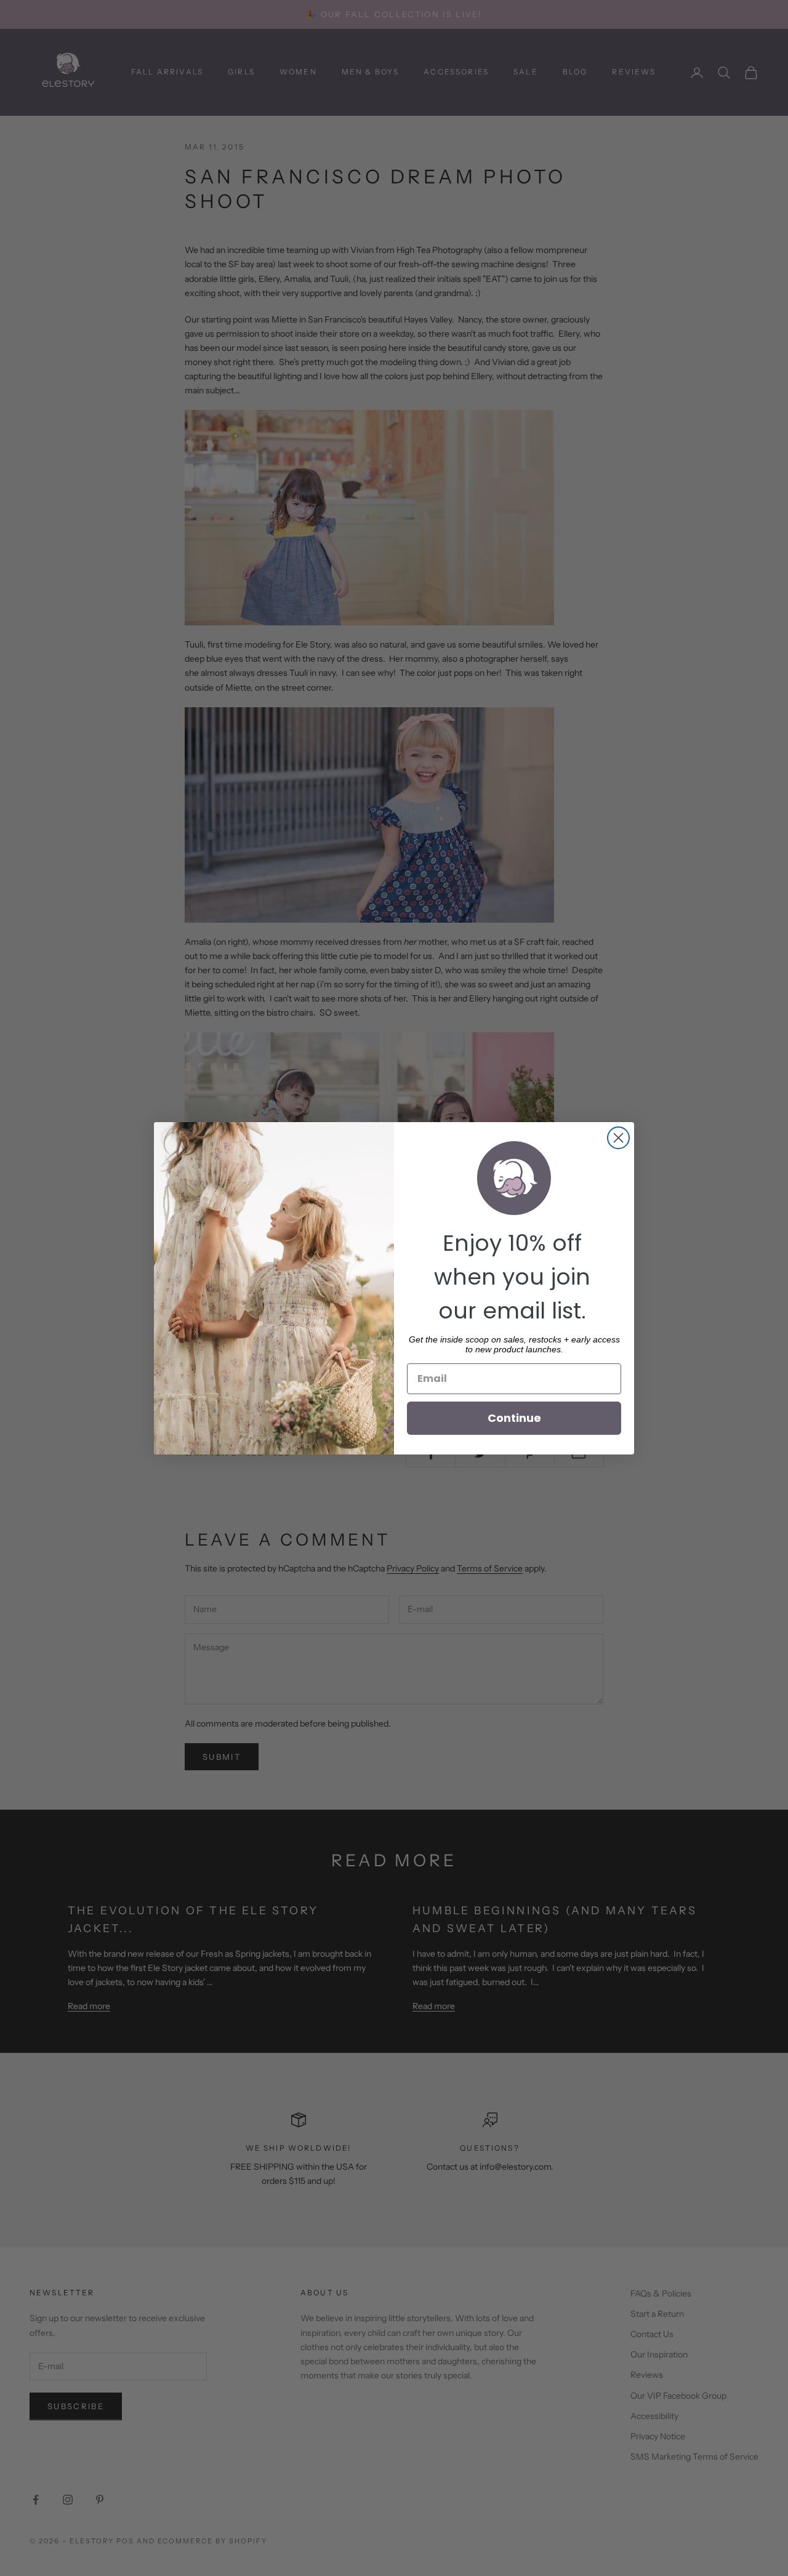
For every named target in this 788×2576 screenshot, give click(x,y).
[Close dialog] (618, 1138)
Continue (514, 1418)
